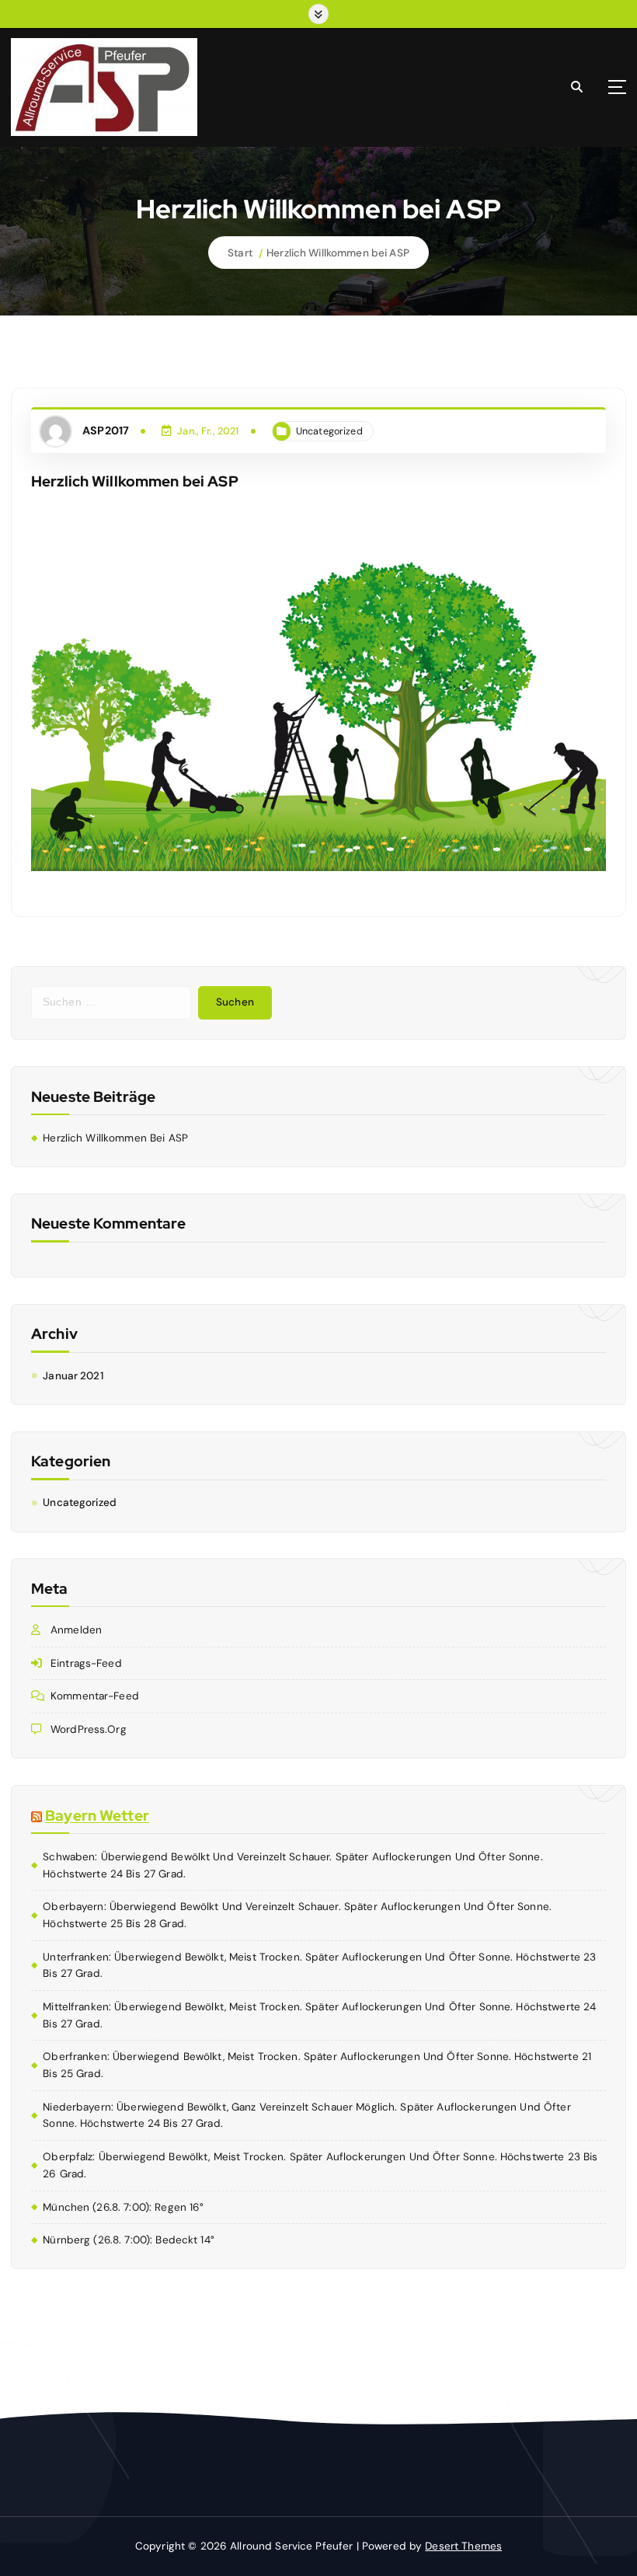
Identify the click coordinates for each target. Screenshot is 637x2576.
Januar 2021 (73, 1376)
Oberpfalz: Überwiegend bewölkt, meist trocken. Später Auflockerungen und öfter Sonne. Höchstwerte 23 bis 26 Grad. (320, 2165)
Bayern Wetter (97, 1816)
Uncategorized (329, 431)
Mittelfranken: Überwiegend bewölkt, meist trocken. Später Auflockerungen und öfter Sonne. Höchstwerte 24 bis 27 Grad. (319, 2015)
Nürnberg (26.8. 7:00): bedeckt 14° (129, 2240)
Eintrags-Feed (86, 1663)
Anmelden (76, 1630)
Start (240, 253)
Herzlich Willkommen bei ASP (338, 253)
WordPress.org (89, 1729)
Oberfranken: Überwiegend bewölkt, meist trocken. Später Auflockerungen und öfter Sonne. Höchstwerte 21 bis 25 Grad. (317, 2065)
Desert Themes (463, 2546)
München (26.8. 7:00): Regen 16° (123, 2207)
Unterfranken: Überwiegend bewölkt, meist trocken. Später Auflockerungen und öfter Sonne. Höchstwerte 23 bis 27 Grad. (319, 1966)
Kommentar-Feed (95, 1696)
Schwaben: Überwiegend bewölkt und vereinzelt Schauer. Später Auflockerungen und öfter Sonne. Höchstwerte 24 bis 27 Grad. (292, 1865)
